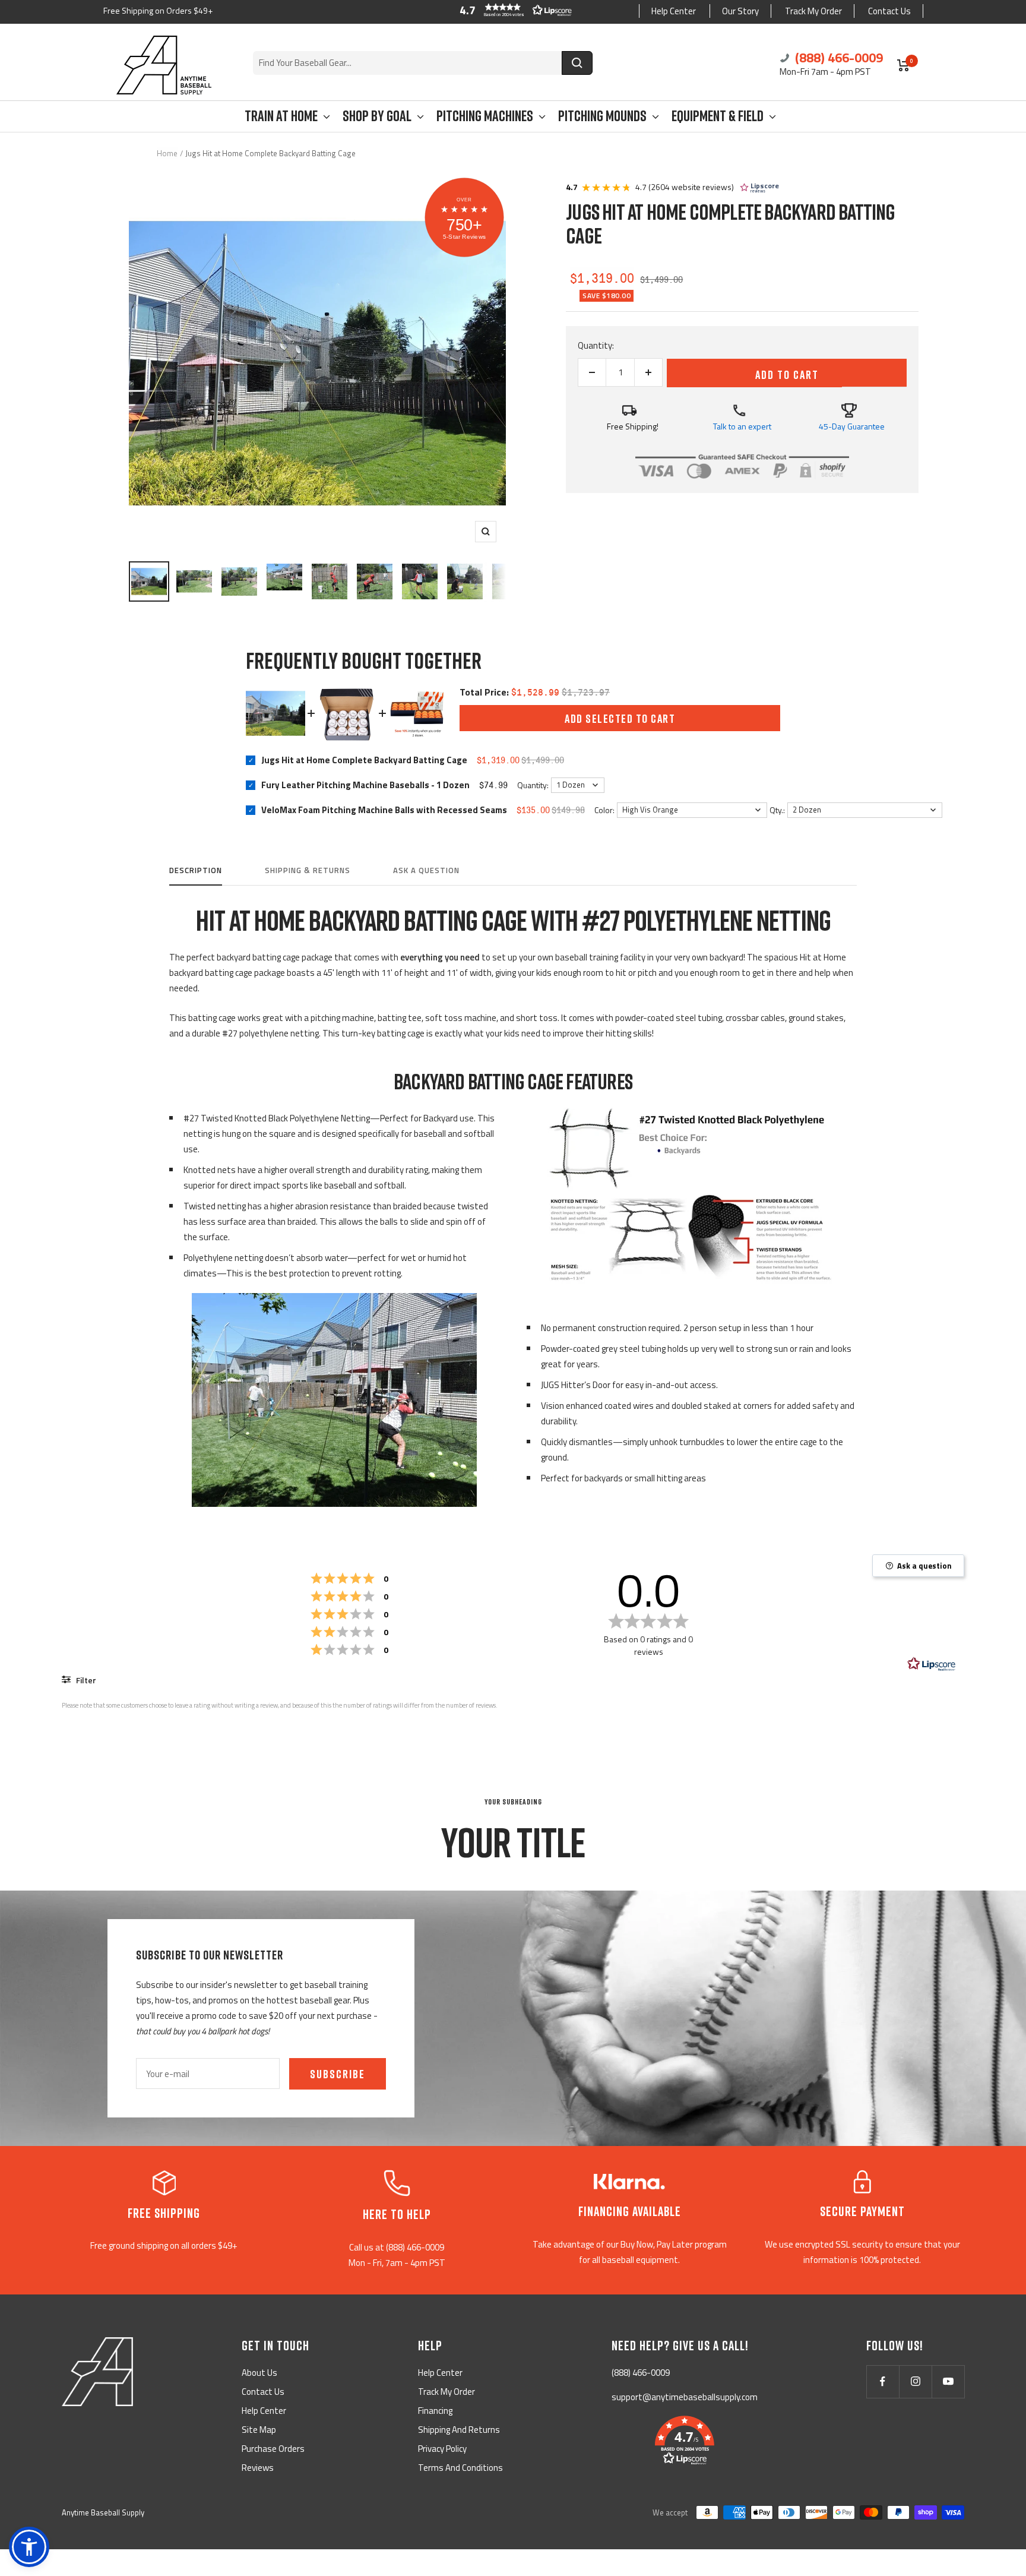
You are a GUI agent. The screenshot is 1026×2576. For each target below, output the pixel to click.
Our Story (740, 11)
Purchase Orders (273, 2449)
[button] (513, 10)
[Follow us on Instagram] (915, 2381)
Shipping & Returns (308, 871)
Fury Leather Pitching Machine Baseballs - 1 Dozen (365, 785)
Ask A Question (426, 871)
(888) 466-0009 (837, 58)
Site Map (259, 2430)
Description (196, 871)
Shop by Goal (377, 116)
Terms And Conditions (460, 2468)
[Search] (577, 63)
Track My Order (813, 11)
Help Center (674, 11)
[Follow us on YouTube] (948, 2381)
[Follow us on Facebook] (883, 2381)
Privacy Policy (442, 2449)
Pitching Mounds (602, 116)
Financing (435, 2411)
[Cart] (903, 65)
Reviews (258, 2468)
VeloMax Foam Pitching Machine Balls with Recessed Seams (384, 810)
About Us (259, 2373)
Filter (85, 1680)
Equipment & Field (718, 116)
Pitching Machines (485, 116)
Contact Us (889, 11)
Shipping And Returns (459, 2430)
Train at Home (281, 116)
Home (167, 153)
